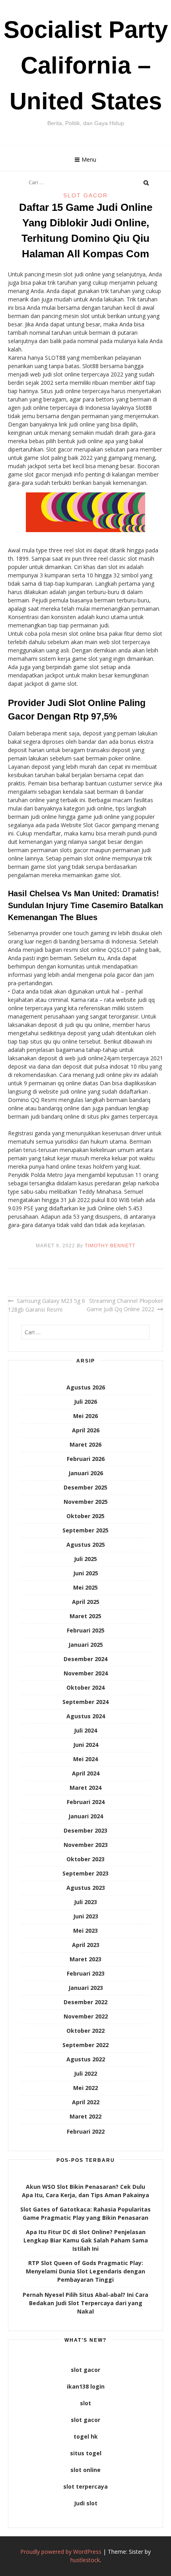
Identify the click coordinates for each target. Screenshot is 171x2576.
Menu (89, 159)
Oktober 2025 (85, 1516)
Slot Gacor (85, 195)
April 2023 (86, 1945)
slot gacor (85, 2370)
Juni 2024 (86, 1745)
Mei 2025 (85, 1587)
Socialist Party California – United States (86, 65)
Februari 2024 (86, 1802)
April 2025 (86, 1602)
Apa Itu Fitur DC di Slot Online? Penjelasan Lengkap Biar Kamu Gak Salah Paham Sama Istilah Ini (86, 2240)
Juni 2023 (86, 1916)
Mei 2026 (85, 1416)
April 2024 (86, 1773)
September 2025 (85, 1530)
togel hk (86, 2436)
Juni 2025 (86, 1573)
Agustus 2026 (86, 1387)
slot (85, 2403)
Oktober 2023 (85, 1859)
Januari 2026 (86, 1473)
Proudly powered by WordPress (61, 2552)
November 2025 (86, 1502)
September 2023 (85, 1873)
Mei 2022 (85, 2088)
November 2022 (86, 2016)
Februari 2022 (86, 2131)
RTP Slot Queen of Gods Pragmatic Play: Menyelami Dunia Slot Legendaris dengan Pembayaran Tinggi (85, 2271)
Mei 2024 (85, 1759)
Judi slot (86, 2503)
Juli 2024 (85, 1730)
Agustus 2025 (86, 1545)
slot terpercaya (85, 2486)
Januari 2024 (86, 1816)
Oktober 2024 (85, 1687)
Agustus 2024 (86, 1716)
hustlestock (85, 2560)
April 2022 (86, 2102)
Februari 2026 (86, 1459)
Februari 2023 (86, 1973)
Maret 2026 (85, 1444)
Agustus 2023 (86, 1888)
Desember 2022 (85, 2002)
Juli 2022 (85, 2073)
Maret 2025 (85, 1616)
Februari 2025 (86, 1630)
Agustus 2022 (86, 2059)
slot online (85, 2470)
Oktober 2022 (85, 2031)
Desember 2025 (85, 1487)
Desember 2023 (85, 1830)
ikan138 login (86, 2386)
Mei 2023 (85, 1931)
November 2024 (86, 1673)
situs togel (86, 2453)
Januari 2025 (86, 1645)
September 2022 (85, 2045)
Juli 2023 (85, 1902)
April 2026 (86, 1430)
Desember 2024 (85, 1659)
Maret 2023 (85, 1959)
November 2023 (86, 1845)
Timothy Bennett (110, 1246)
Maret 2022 (85, 2116)
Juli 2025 (85, 1559)
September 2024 (85, 1702)
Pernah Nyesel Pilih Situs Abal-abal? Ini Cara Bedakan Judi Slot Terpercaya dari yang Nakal (85, 2303)
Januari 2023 (86, 1988)
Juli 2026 (85, 1402)
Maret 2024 (85, 1788)
